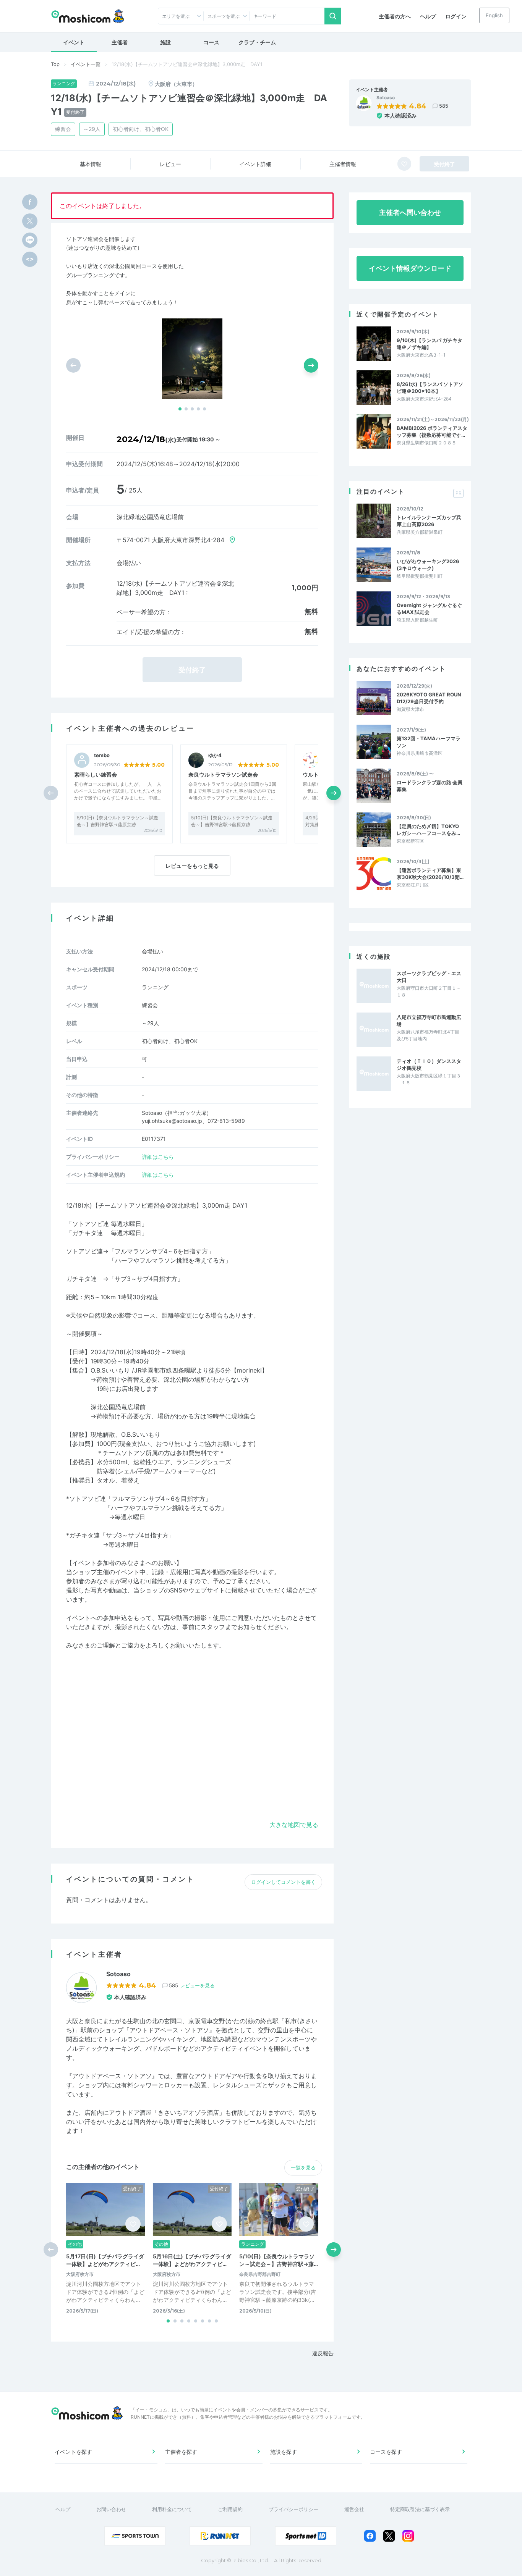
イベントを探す (73, 2452)
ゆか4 (215, 755)
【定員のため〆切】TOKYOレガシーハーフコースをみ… (428, 830)
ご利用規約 (230, 2509)
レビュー (170, 164)
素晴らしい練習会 (96, 774)
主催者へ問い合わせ (410, 212)
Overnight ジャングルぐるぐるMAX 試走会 (429, 609)
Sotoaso (386, 98)
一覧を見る (303, 2167)
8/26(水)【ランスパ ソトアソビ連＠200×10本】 (430, 388)
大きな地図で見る (294, 1825)
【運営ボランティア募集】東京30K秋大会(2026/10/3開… (430, 874)
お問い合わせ (111, 2509)
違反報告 (323, 2353)
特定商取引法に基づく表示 (420, 2509)
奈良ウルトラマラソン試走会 (223, 774)
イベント (74, 42)
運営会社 (354, 2509)
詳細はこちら (158, 1157)
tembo (102, 755)
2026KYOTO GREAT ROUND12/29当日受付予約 (429, 698)
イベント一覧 (86, 64)
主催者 (120, 42)
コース (211, 42)
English (494, 15)
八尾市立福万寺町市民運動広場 (429, 1021)
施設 (165, 42)
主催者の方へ (395, 16)
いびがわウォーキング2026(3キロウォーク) (428, 565)
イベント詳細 (255, 164)
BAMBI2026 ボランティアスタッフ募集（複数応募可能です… (432, 431)
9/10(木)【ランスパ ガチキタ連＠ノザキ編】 (430, 344)
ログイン (456, 16)
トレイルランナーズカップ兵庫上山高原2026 (429, 521)
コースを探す (386, 2452)
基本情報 (91, 164)
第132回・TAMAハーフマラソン (429, 742)
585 (444, 106)
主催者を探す (181, 2452)
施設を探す (284, 2452)
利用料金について (172, 2509)
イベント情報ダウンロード (410, 268)
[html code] (30, 259)
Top (55, 64)
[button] (180, 409)
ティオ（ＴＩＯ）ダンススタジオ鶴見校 (429, 1064)
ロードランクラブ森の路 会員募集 (430, 786)
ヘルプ (428, 16)
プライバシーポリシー (293, 2509)
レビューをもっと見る (192, 866)
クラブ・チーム (257, 42)
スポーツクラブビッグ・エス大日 (429, 977)
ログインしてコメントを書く (283, 1882)
